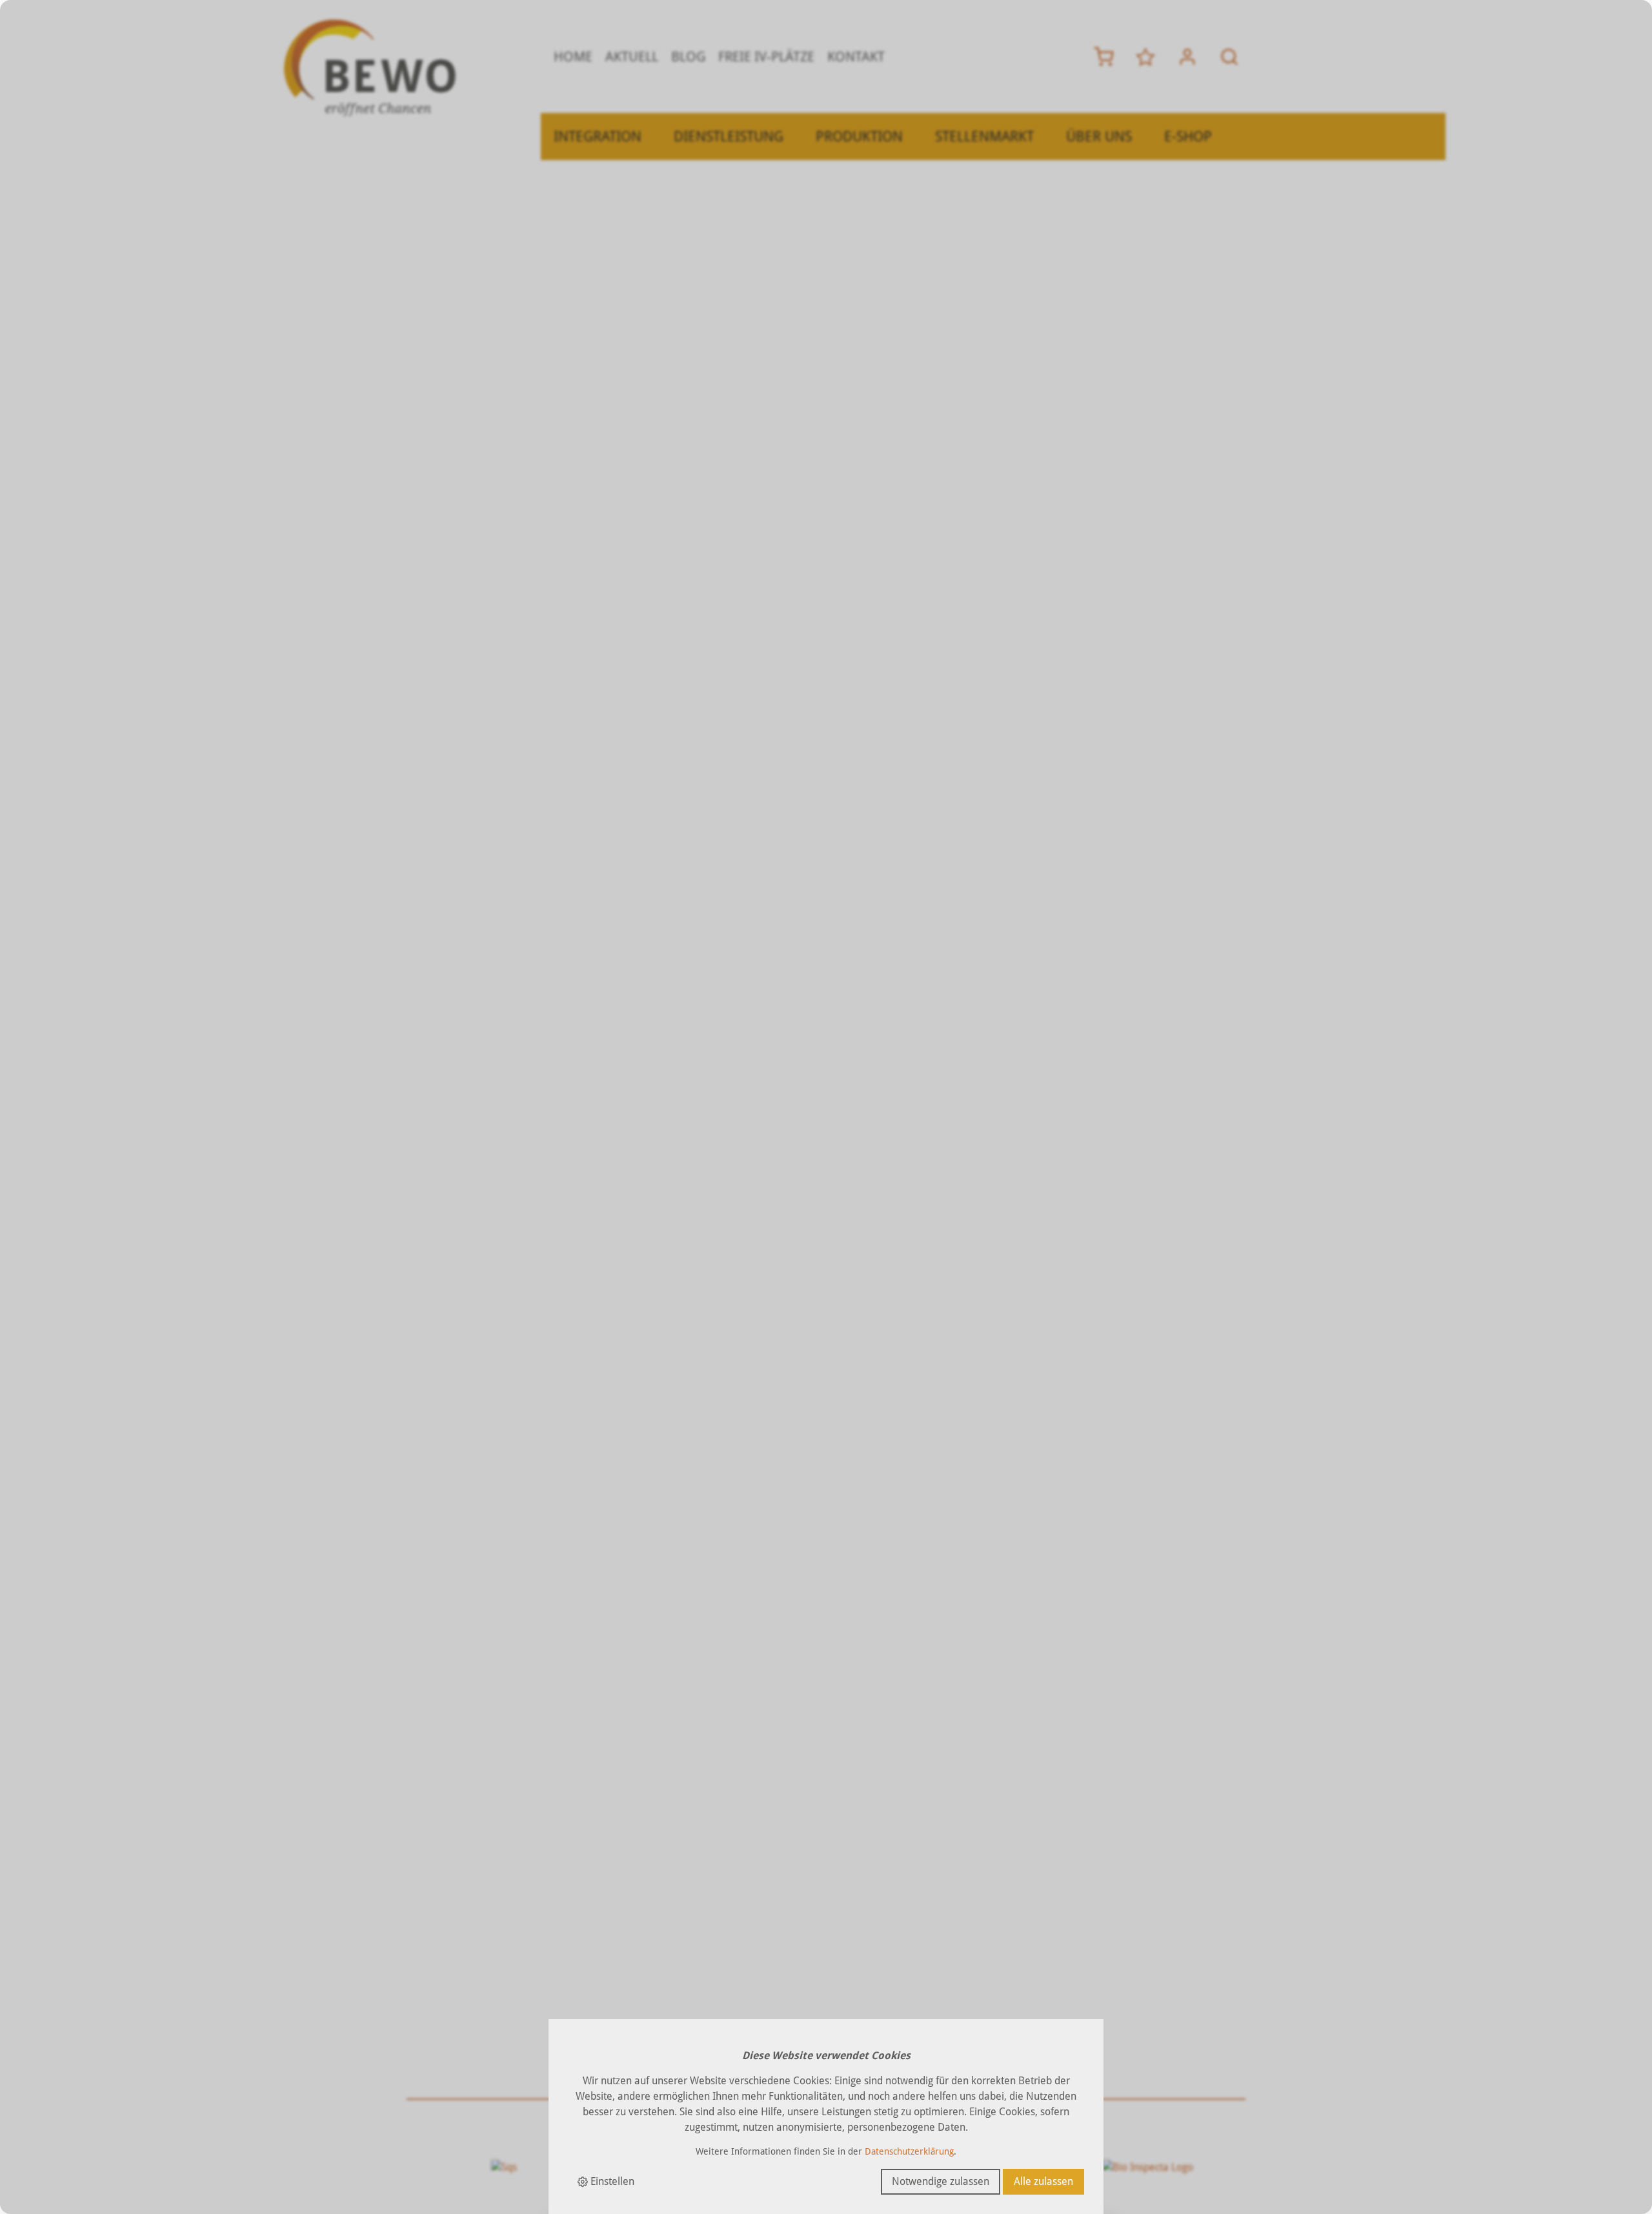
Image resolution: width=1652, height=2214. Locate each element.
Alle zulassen (1043, 2181)
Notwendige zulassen (941, 2181)
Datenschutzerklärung (909, 2151)
